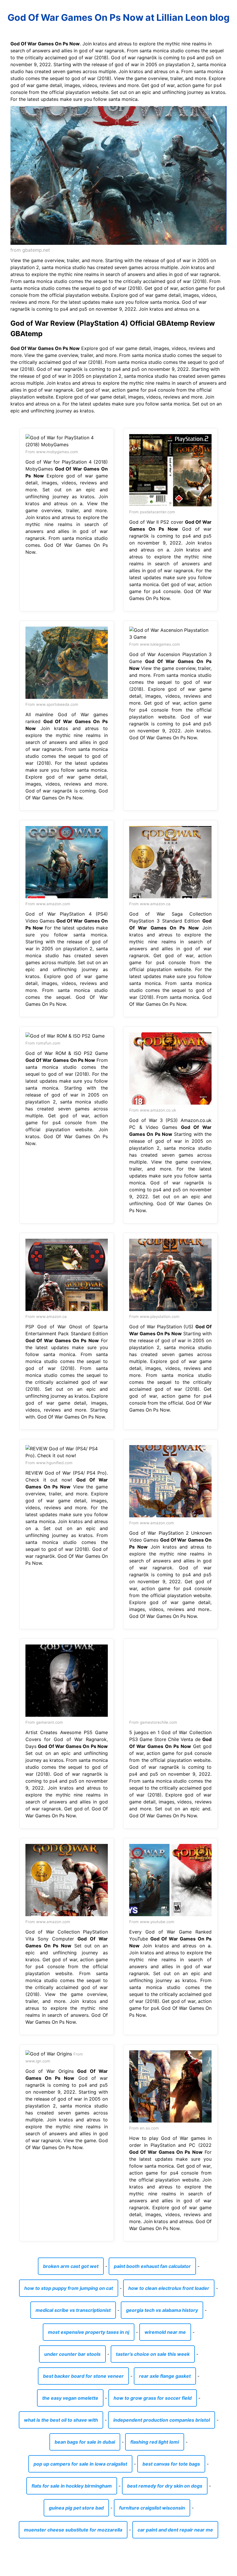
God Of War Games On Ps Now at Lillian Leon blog (118, 17)
